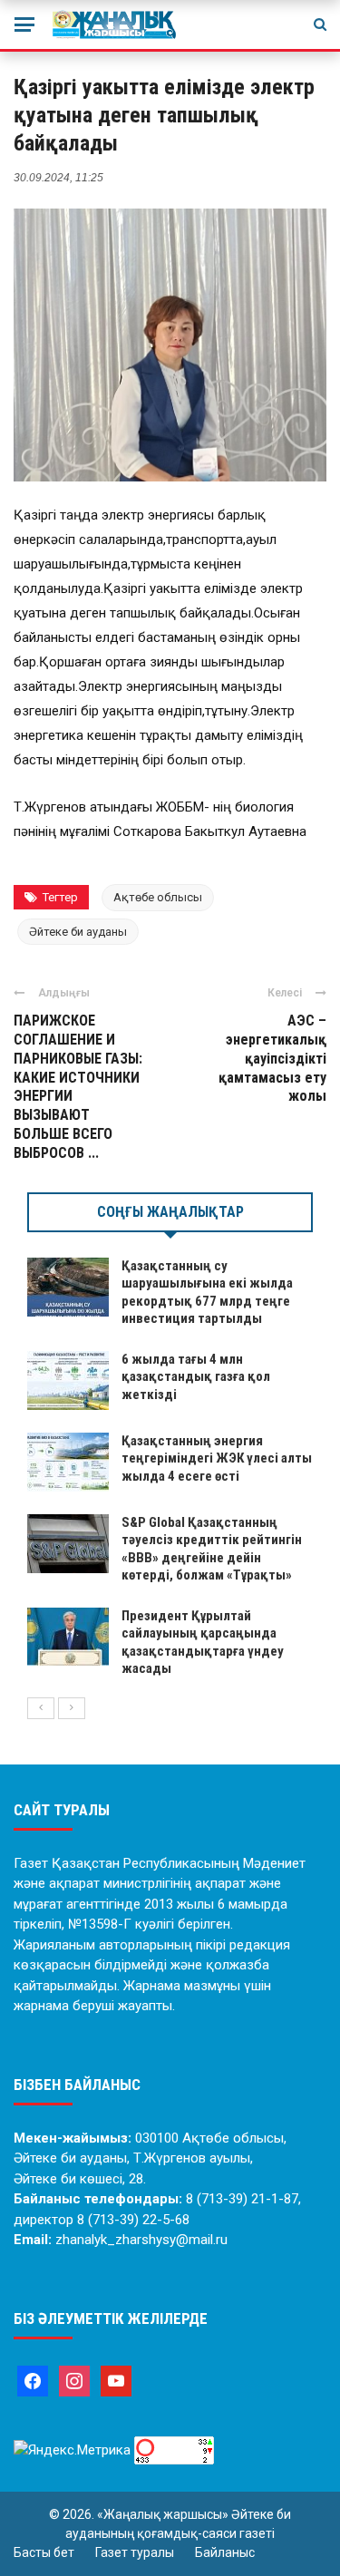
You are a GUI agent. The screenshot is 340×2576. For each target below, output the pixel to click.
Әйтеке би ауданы (78, 932)
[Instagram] (74, 2380)
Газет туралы (135, 2552)
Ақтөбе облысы (158, 897)
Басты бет (44, 2552)
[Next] (72, 1708)
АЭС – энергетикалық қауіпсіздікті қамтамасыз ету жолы (272, 1058)
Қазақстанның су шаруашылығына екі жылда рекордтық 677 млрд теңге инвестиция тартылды (207, 1293)
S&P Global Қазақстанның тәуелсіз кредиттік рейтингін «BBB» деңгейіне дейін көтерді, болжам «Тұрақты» (212, 1549)
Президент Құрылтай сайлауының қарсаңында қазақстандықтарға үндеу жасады (203, 1643)
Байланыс (225, 2552)
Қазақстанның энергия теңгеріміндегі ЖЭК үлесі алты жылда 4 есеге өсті (217, 1458)
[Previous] (41, 1708)
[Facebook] (33, 2380)
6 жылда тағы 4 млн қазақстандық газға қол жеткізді (196, 1377)
